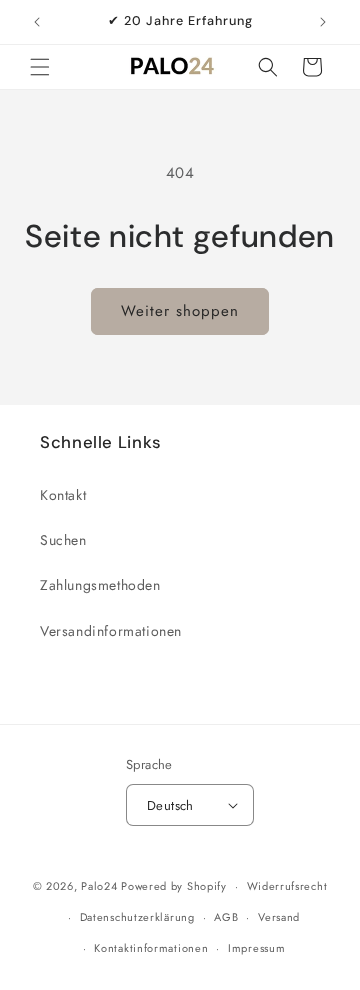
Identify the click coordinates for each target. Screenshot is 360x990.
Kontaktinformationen (151, 948)
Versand (279, 917)
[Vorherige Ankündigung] (37, 22)
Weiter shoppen (180, 311)
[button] (40, 67)
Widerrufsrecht (287, 886)
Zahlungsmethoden (100, 585)
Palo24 (99, 886)
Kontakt (63, 495)
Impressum (256, 948)
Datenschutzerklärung (137, 917)
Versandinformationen (111, 631)
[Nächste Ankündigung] (323, 22)
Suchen (63, 540)
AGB (226, 917)
